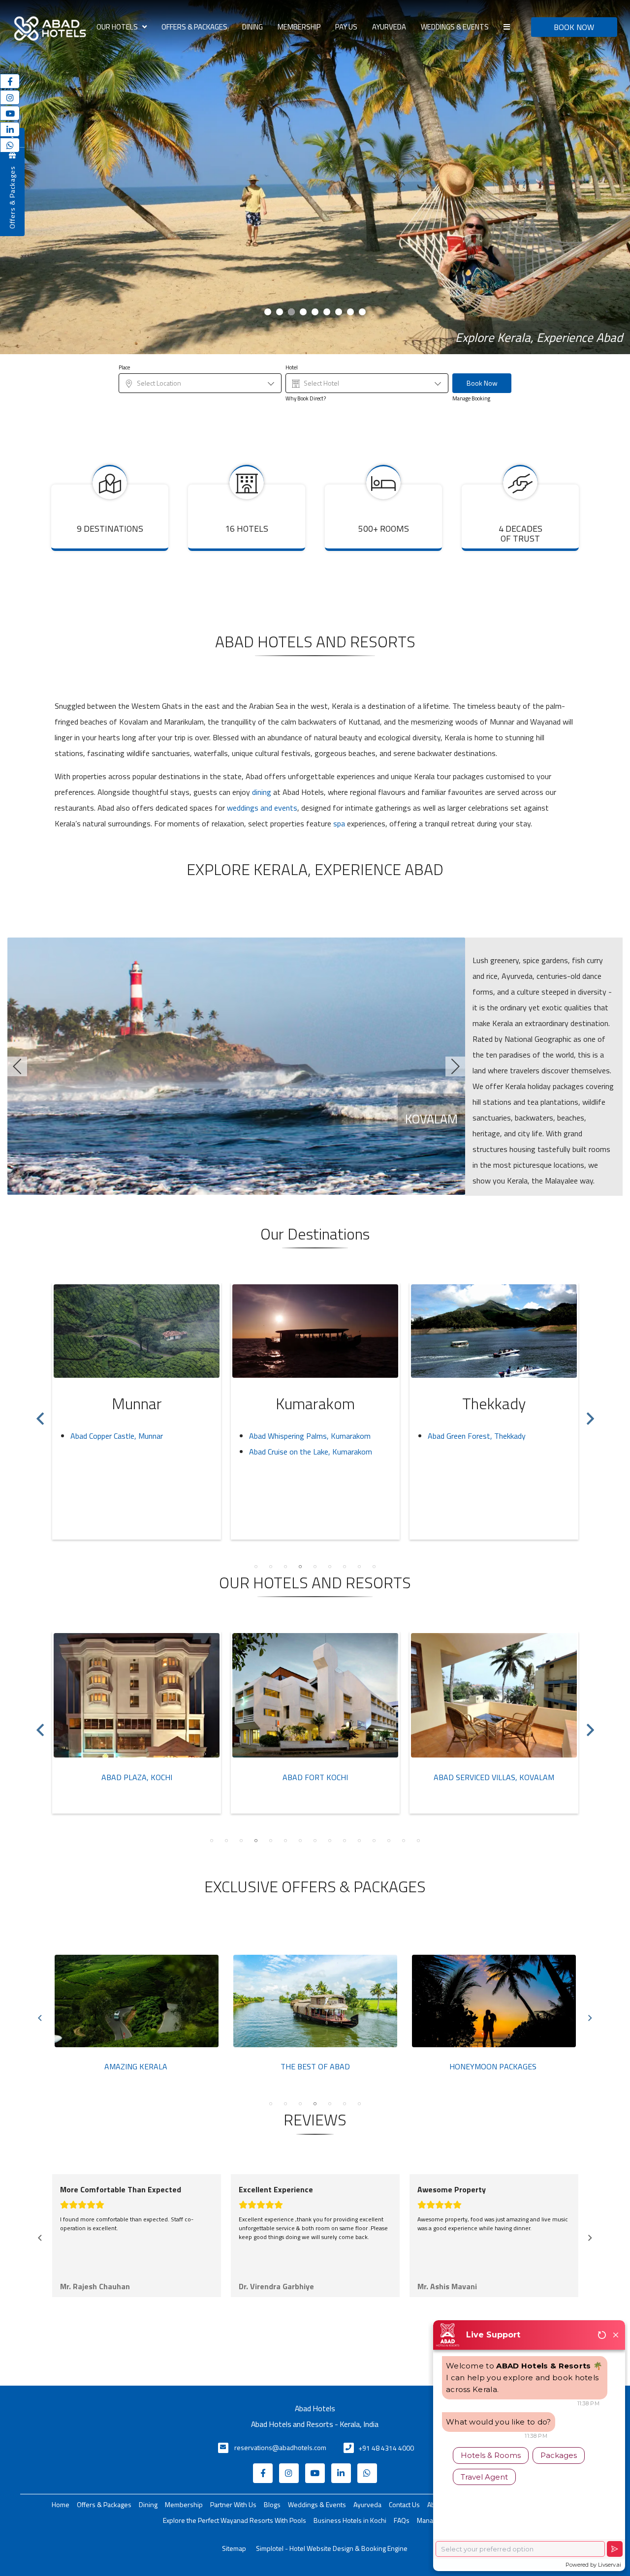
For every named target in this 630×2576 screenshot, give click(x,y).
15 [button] (418, 1841)
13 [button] (389, 1841)
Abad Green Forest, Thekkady (298, 1436)
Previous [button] (40, 1414)
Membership (299, 27)
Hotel (292, 368)
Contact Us (404, 2504)
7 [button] (345, 1567)
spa (339, 823)
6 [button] (330, 1567)
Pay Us (346, 27)
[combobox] (200, 383)
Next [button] (590, 1414)
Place (124, 368)
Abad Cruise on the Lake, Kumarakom (132, 1452)
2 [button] (271, 1567)
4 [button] (300, 1567)
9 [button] (374, 1567)
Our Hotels (117, 27)
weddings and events (262, 808)
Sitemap (234, 2548)
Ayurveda (389, 27)
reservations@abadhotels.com (280, 2447)
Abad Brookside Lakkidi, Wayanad (483, 1436)
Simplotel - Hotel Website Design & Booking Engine (332, 2548)
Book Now (482, 383)
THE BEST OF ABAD (137, 2067)
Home (61, 2504)
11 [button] (359, 1841)
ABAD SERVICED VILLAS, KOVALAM (315, 1777)
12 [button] (374, 1841)
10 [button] (345, 1841)
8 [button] (359, 1567)
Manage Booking (471, 399)
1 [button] (256, 1567)
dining (262, 792)
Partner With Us (233, 2504)
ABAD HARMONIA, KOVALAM (494, 1777)
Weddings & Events (455, 27)
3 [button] (285, 1567)
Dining (252, 27)
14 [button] (404, 1841)
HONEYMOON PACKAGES (314, 2067)
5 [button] (315, 1567)
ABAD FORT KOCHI (137, 1777)
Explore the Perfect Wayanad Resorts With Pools (235, 2520)
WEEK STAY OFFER (493, 2067)
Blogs (272, 2504)
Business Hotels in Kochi (350, 2520)
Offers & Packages (194, 27)
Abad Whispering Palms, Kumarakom (131, 1436)
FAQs (402, 2520)
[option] (137, 1411)
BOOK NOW (574, 27)
